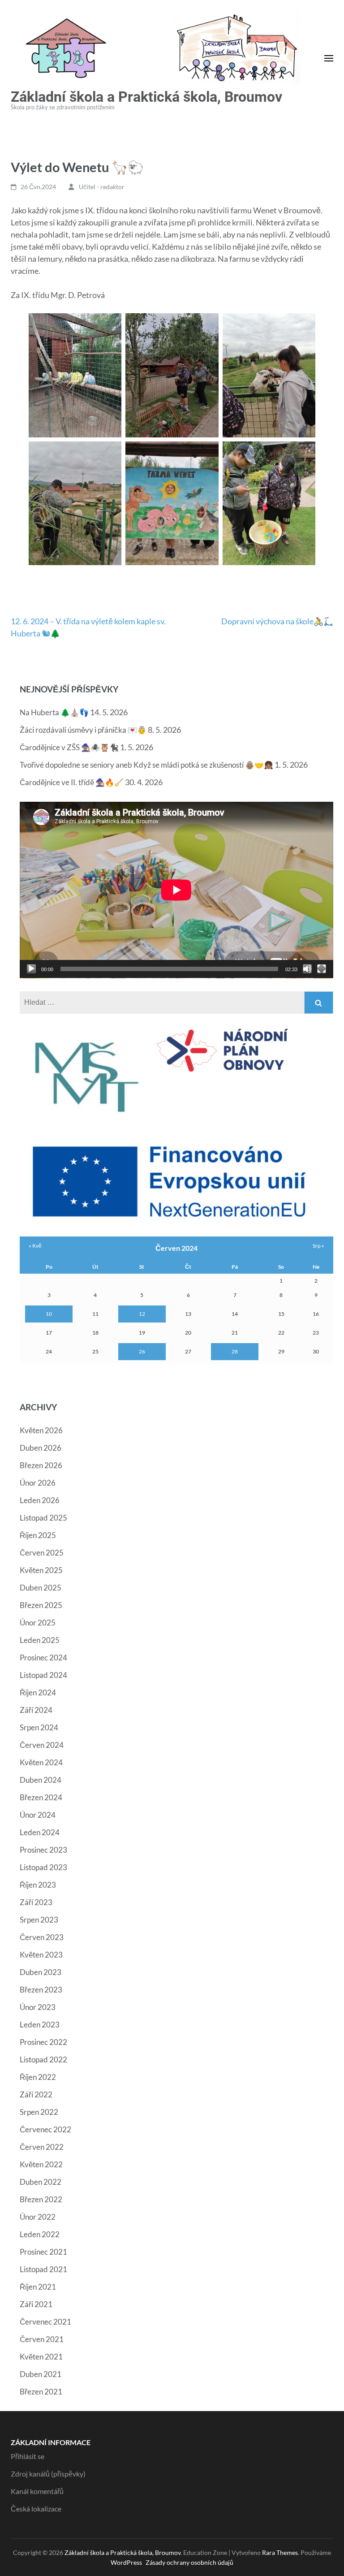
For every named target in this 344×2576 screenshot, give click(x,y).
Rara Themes (280, 2552)
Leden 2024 (40, 1832)
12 (142, 1314)
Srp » (318, 1246)
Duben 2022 (41, 2182)
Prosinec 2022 (43, 2042)
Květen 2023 (41, 1955)
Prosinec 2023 (43, 1850)
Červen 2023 (42, 1937)
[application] (176, 890)
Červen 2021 (42, 2339)
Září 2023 (36, 1902)
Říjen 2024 (38, 1692)
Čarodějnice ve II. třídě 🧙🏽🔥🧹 (72, 782)
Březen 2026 (41, 1465)
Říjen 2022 (38, 2077)
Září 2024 (36, 1710)
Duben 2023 (41, 1972)
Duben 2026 (41, 1448)
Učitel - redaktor (102, 187)
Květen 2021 (41, 2357)
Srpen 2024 (39, 1727)
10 (49, 1314)
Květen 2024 (41, 1762)
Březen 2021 (41, 2392)
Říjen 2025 (38, 1535)
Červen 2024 (42, 1745)
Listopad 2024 (43, 1675)
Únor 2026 (38, 1483)
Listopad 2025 (43, 1518)
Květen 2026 (41, 1430)
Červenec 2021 (45, 2322)
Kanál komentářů (37, 2491)
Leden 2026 (40, 1500)
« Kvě (35, 1246)
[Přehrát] (31, 969)
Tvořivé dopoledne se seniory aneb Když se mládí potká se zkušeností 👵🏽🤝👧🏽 (146, 765)
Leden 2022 (40, 2234)
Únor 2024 (38, 1815)
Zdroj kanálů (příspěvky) (48, 2474)
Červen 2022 (42, 2147)
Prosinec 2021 (43, 2252)
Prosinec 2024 (43, 1658)
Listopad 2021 (43, 2269)
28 (235, 1351)
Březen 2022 (41, 2199)
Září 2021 (36, 2304)
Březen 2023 (41, 1990)
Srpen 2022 (39, 2112)
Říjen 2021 (38, 2287)
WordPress (126, 2562)
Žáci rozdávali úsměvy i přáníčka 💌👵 (83, 730)
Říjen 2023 (38, 1885)
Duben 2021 (41, 2374)
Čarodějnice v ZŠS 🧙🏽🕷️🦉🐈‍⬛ (69, 747)
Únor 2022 (38, 2217)
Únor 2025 (38, 1623)
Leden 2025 (40, 1640)
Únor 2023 (38, 2007)
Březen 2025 (41, 1605)
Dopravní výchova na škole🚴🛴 (277, 621)
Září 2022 (36, 2094)
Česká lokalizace (36, 2509)
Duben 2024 (41, 1780)
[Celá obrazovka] (322, 969)
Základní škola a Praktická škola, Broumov (146, 97)
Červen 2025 (42, 1553)
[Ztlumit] (307, 969)
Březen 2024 (41, 1797)
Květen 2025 (41, 1570)
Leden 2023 (40, 2025)
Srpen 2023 (39, 1920)
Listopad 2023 (43, 1867)
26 (142, 1351)
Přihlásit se (28, 2456)
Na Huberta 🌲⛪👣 (54, 712)
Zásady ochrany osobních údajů (189, 2562)
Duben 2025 (41, 1588)
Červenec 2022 (45, 2129)
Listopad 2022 (43, 2060)
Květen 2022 (41, 2164)
